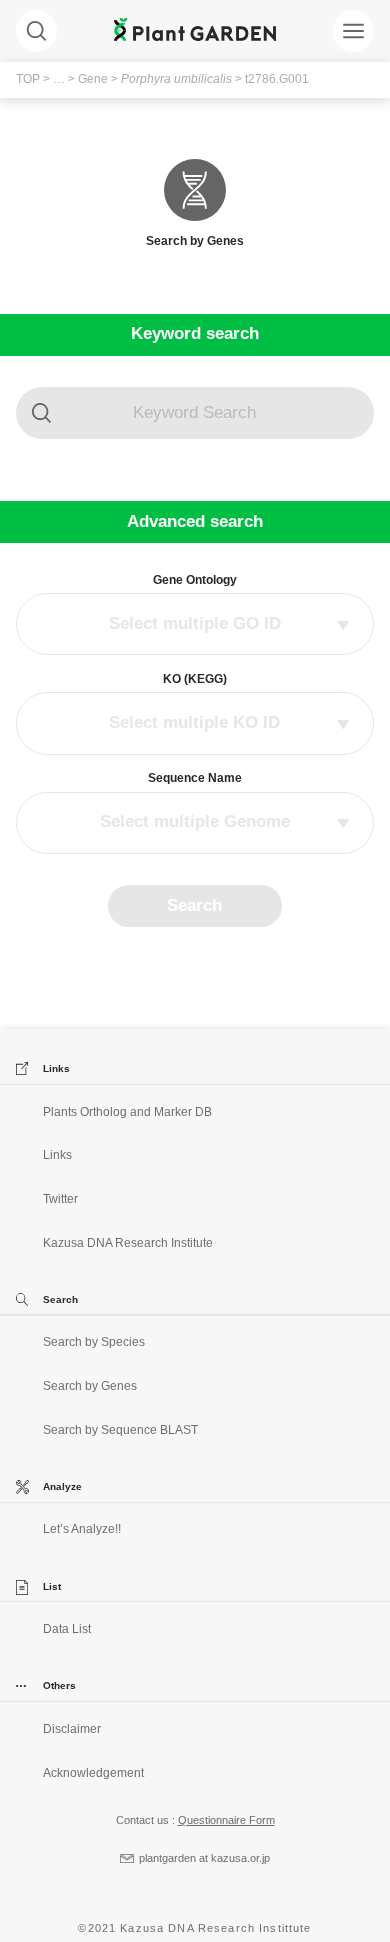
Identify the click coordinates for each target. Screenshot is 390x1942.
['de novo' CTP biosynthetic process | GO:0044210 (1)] (195, 604)
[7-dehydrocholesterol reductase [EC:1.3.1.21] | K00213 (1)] (195, 703)
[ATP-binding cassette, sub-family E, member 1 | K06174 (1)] (195, 723)
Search (194, 905)
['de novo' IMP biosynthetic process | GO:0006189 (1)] (195, 624)
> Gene (86, 79)
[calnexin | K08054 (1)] (195, 743)
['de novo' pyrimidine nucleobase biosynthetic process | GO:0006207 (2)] (195, 644)
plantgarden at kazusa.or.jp (204, 1858)
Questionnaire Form (226, 1820)
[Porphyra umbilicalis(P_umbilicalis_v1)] (195, 803)
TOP (28, 79)
